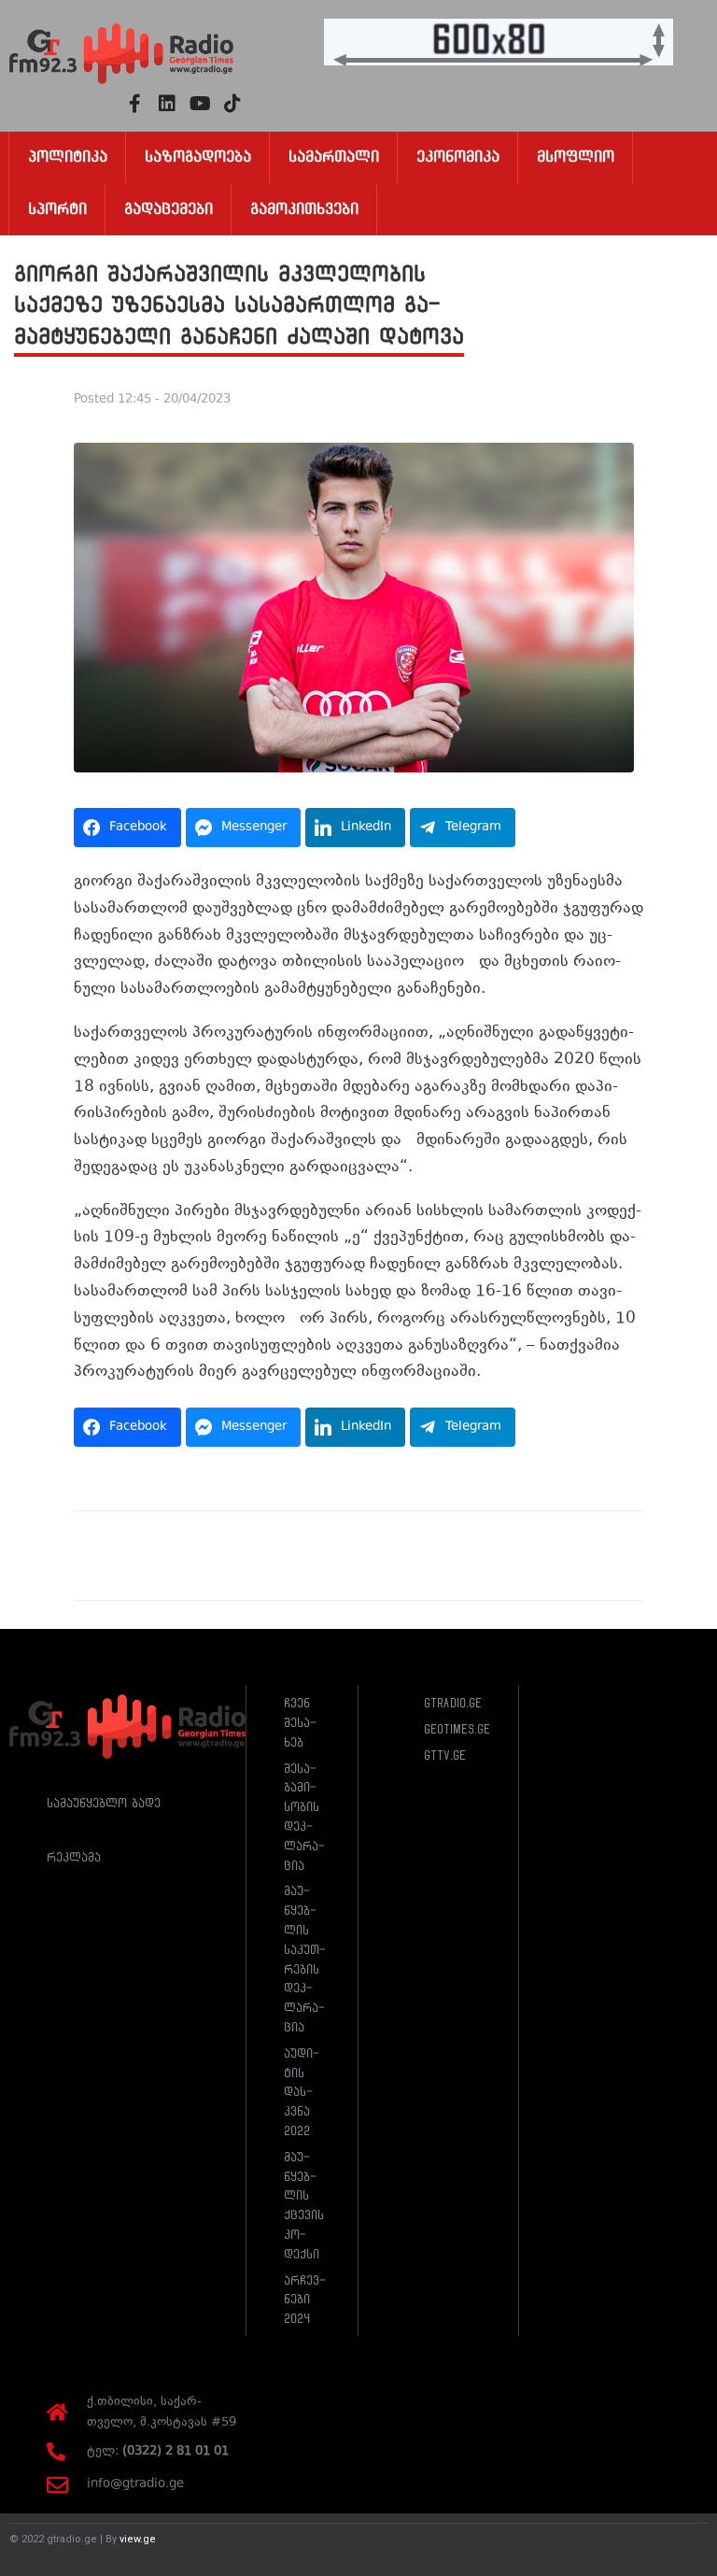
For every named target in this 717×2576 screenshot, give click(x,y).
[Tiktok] (232, 104)
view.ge (138, 2539)
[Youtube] (200, 104)
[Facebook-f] (134, 104)
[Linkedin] (167, 104)
